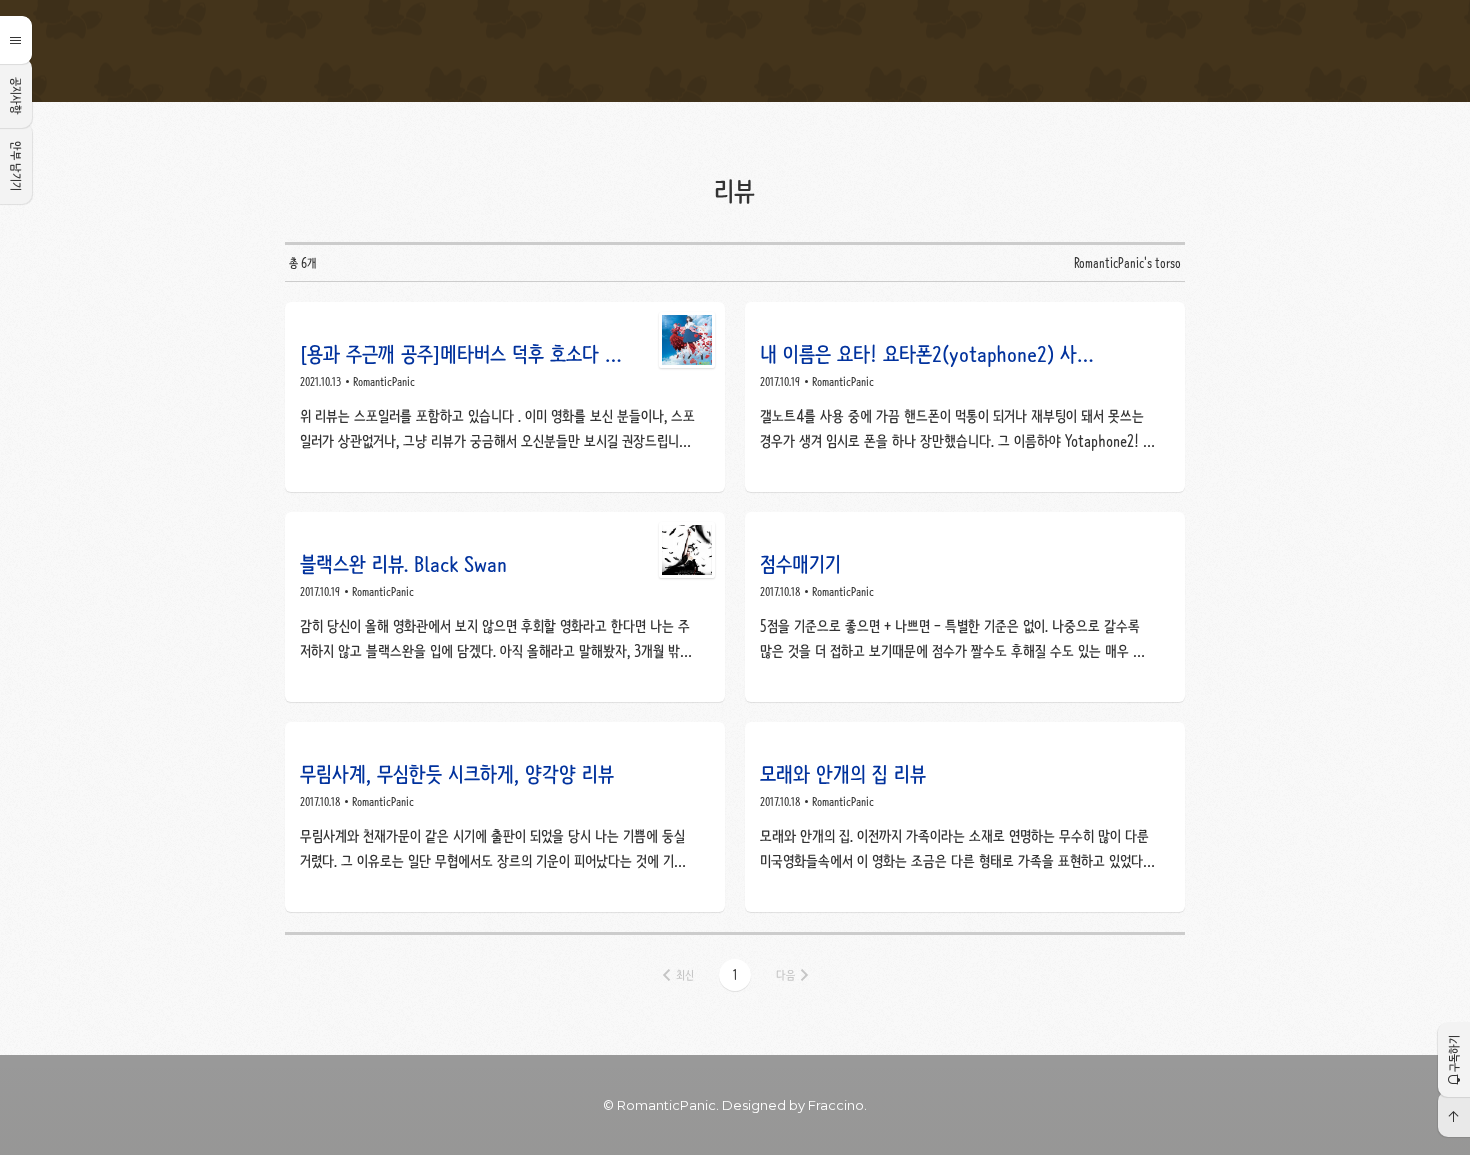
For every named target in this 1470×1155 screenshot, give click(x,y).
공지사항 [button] (16, 96)
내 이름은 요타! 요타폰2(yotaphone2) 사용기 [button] (965, 397)
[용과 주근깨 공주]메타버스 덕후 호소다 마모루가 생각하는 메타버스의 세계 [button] (505, 397)
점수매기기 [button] (965, 607)
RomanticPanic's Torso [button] (735, 51)
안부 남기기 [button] (16, 166)
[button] (735, 975)
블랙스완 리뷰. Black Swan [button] (505, 607)
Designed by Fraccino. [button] (794, 1105)
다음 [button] (785, 975)
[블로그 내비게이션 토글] (16, 40)
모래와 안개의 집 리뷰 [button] (965, 817)
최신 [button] (685, 975)
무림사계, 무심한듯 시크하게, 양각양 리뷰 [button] (505, 817)
